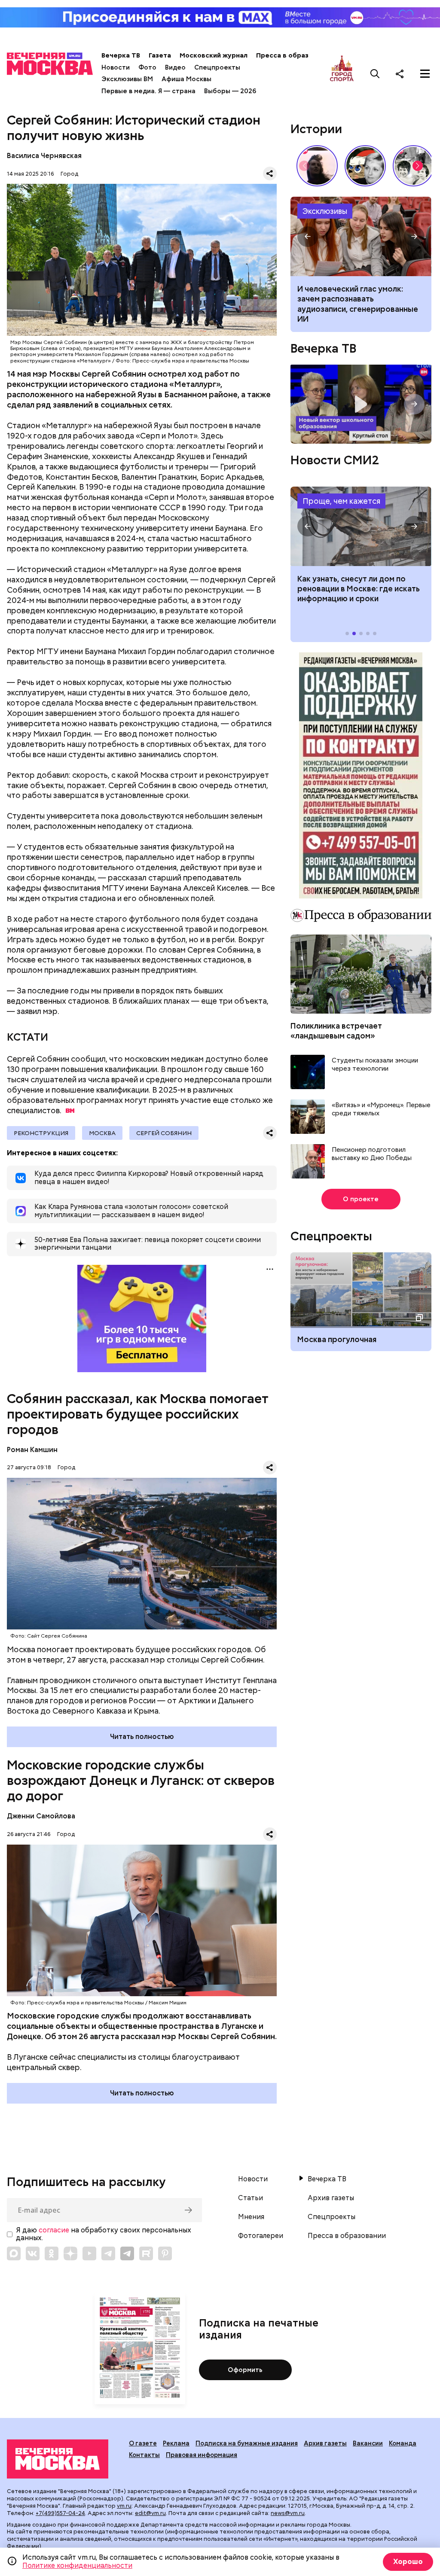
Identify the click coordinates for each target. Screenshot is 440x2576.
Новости (116, 67)
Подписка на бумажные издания (247, 2443)
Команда (403, 2443)
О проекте (361, 1199)
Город (69, 174)
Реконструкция (41, 1133)
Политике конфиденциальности (77, 2565)
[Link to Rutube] (146, 2253)
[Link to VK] (33, 2253)
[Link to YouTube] (89, 2253)
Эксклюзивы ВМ (127, 79)
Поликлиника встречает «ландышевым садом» (336, 1031)
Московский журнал (214, 55)
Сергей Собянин (164, 1133)
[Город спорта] (342, 73)
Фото (147, 67)
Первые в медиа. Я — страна (148, 91)
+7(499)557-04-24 (60, 2513)
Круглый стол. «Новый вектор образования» (361, 404)
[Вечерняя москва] (58, 2459)
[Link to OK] (52, 2253)
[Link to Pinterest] (165, 2253)
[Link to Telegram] (108, 2253)
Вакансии (368, 2443)
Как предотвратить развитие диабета (361, 526)
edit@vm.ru (150, 2513)
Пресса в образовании (294, 55)
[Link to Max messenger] (14, 2253)
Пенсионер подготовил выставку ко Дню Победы (372, 1154)
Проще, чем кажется (341, 501)
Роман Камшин (32, 1450)
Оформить (245, 2370)
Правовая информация (202, 2455)
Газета (160, 55)
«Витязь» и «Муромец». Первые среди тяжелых (381, 1110)
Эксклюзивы (325, 211)
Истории (316, 129)
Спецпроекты (217, 67)
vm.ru (124, 2506)
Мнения (251, 2217)
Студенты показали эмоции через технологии (375, 1065)
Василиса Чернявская (45, 156)
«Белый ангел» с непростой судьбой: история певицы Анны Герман (317, 166)
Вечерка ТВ (121, 55)
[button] (418, 166)
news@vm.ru (288, 2513)
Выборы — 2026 (230, 91)
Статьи (251, 2198)
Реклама (176, 2443)
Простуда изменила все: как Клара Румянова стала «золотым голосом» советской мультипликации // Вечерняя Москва (365, 166)
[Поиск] (375, 73)
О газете (143, 2443)
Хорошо (408, 2562)
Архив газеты (331, 2198)
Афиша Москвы (186, 79)
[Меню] (425, 73)
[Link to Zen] (70, 2253)
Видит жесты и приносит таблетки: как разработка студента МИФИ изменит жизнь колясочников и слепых (361, 236)
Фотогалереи (261, 2236)
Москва (102, 1133)
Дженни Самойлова (41, 1816)
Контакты (144, 2455)
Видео (175, 67)
